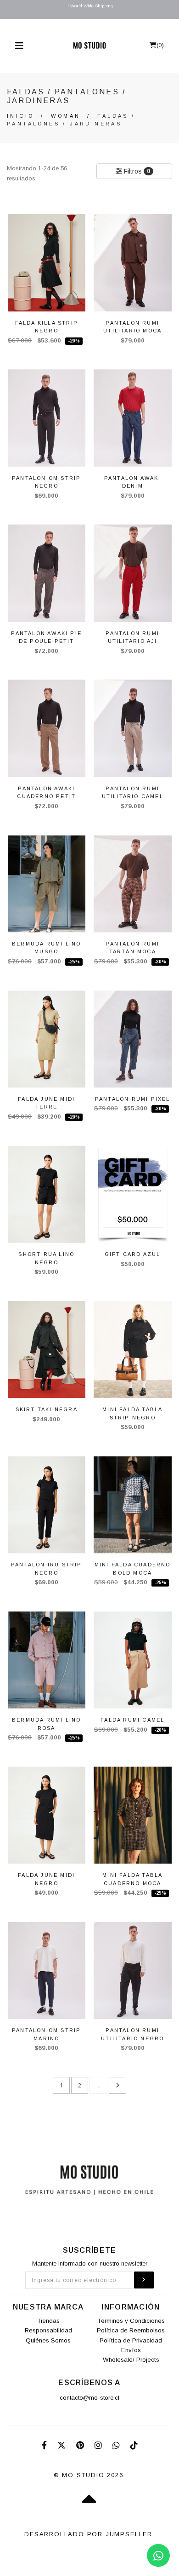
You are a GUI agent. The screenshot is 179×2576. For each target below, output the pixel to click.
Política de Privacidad (131, 2340)
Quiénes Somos (48, 2340)
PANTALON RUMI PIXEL (133, 1099)
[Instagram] (99, 2446)
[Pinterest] (81, 2446)
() (160, 45)
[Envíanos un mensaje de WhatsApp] (158, 2555)
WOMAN (66, 116)
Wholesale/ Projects (131, 2360)
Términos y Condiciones (131, 2321)
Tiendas (48, 2321)
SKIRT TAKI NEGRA (47, 1409)
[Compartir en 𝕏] (63, 2446)
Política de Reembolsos (131, 2330)
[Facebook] (45, 2446)
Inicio (20, 116)
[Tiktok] (134, 2446)
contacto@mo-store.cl (89, 2398)
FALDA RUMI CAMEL (132, 1720)
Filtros (136, 171)
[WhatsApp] (117, 2446)
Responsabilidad (48, 2330)
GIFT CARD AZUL (133, 1254)
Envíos (131, 2350)
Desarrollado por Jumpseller (88, 2534)
